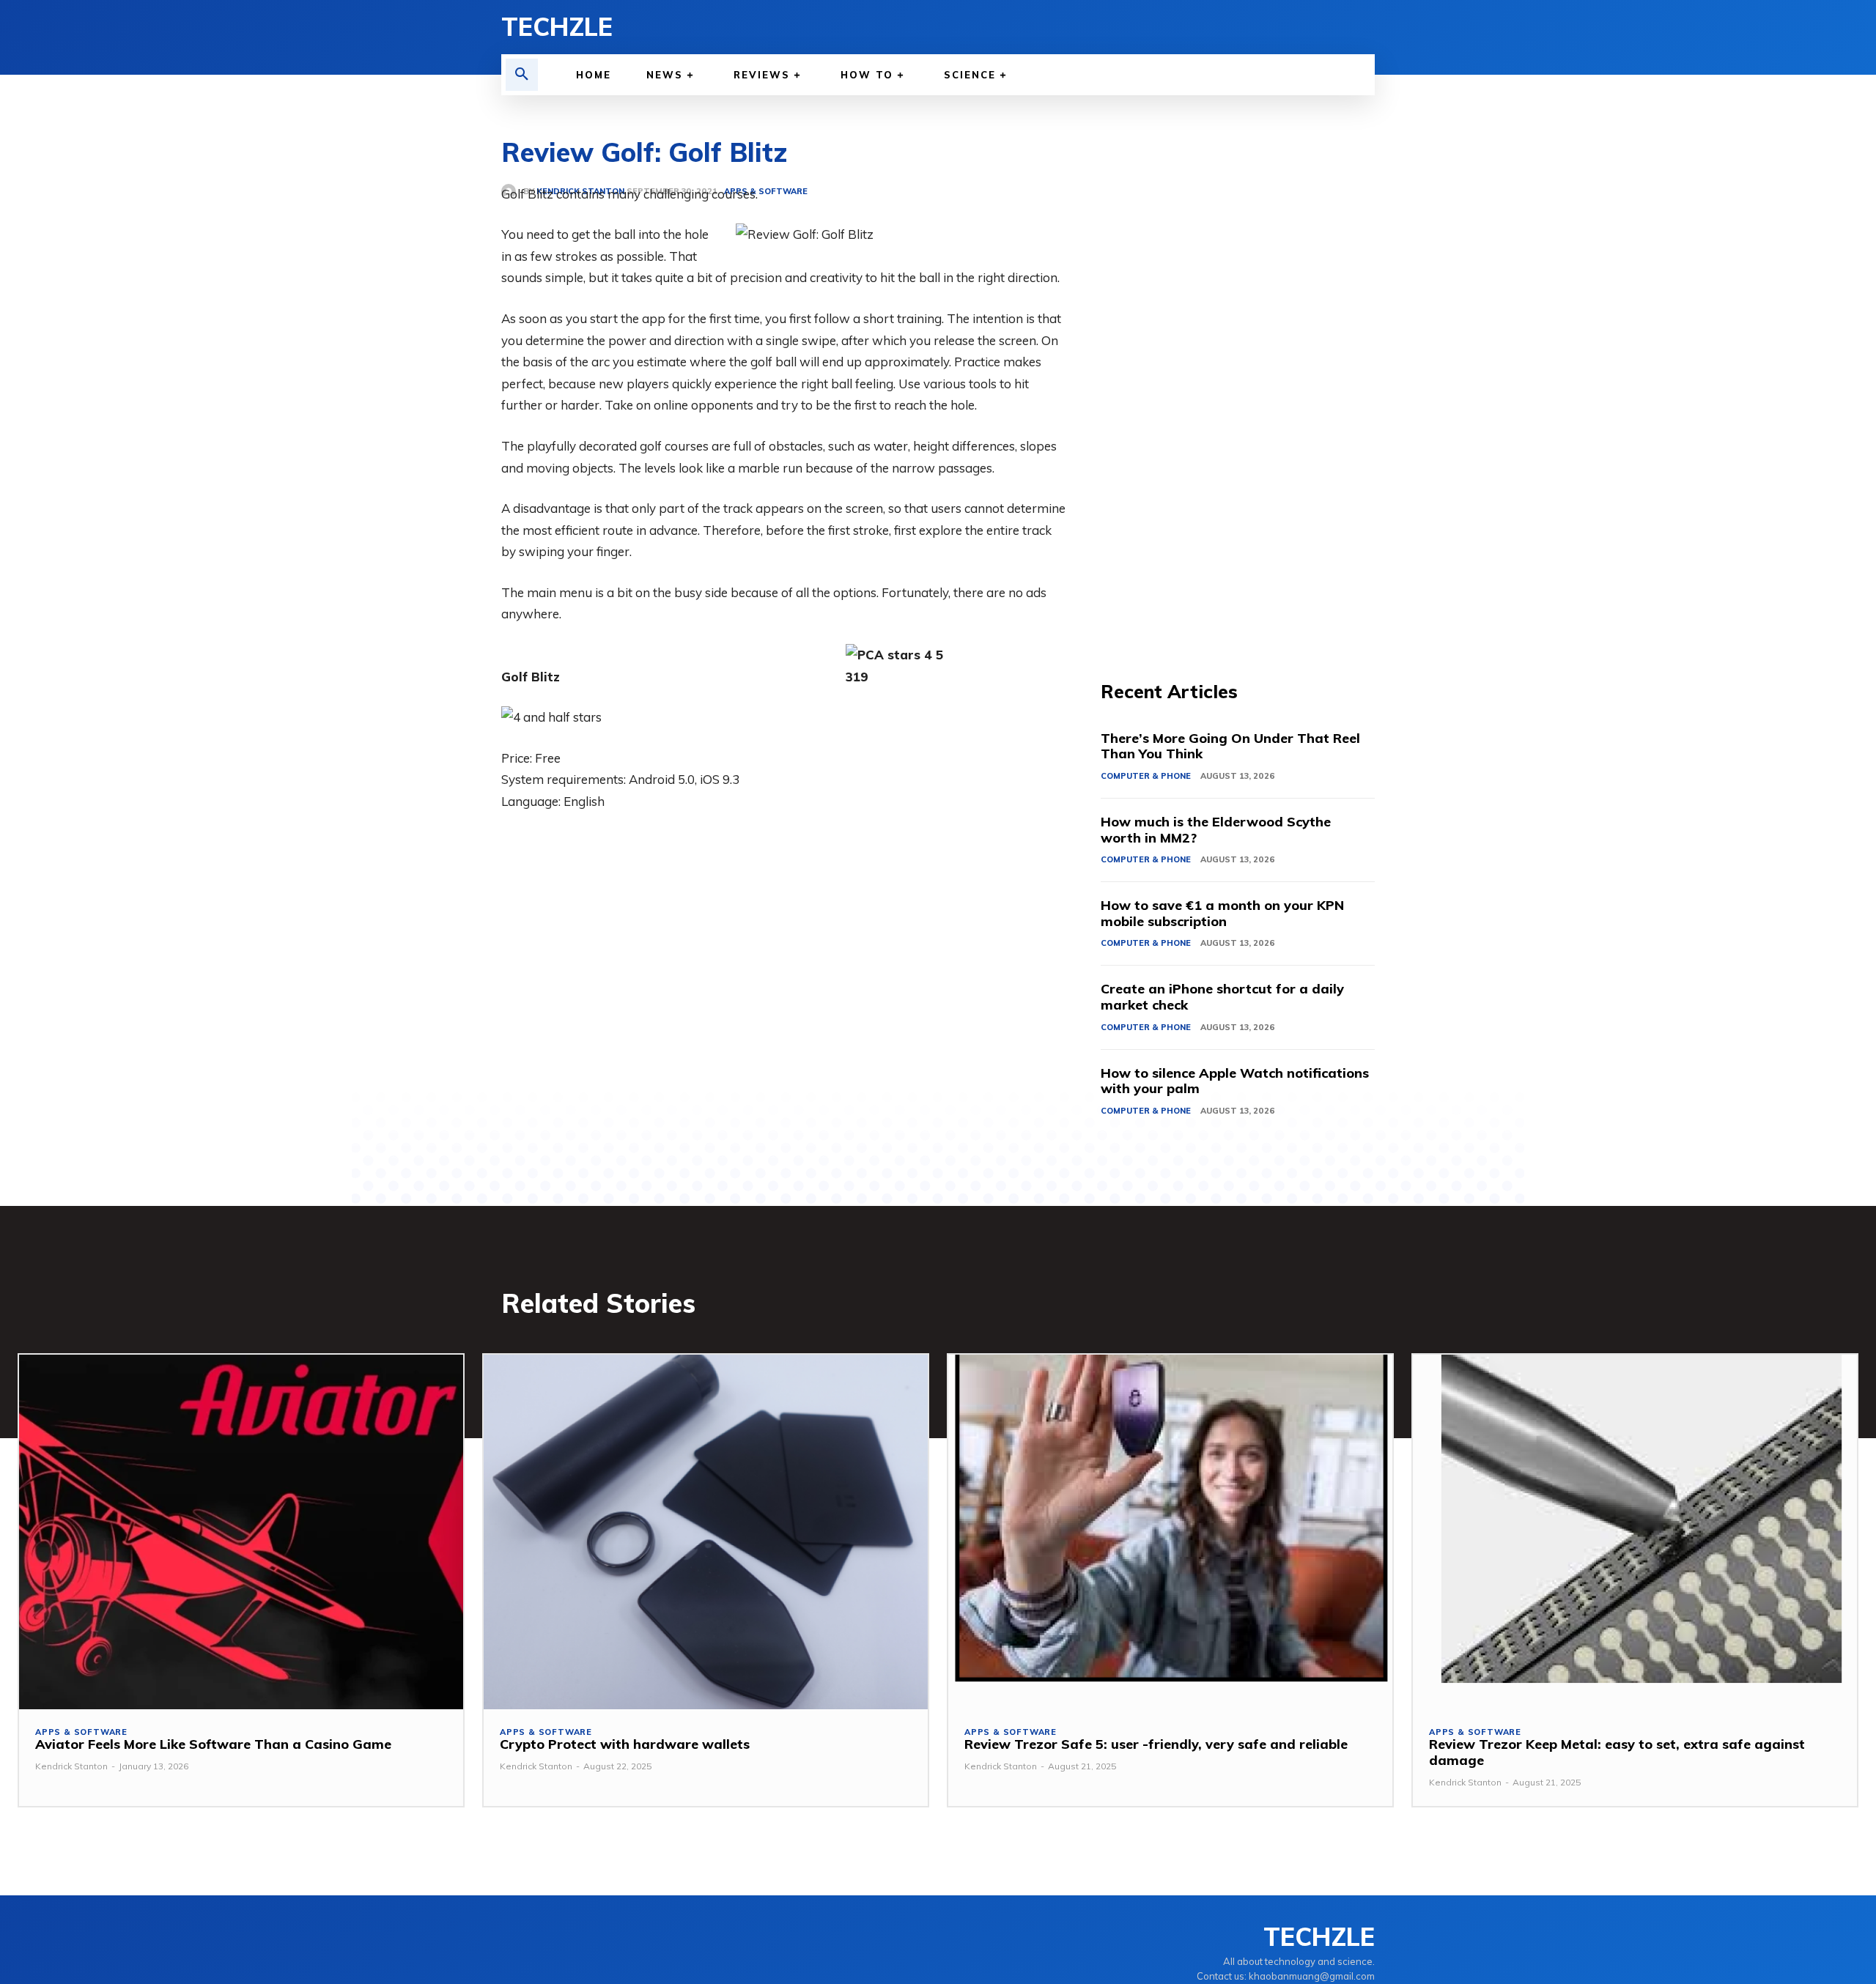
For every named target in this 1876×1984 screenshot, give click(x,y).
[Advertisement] (1238, 403)
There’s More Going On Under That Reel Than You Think (1230, 746)
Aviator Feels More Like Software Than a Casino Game (213, 1744)
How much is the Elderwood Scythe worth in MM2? (1216, 830)
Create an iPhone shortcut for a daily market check (1222, 997)
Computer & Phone (1146, 776)
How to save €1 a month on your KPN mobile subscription (1222, 913)
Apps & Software (81, 1732)
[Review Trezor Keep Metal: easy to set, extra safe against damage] (1635, 1532)
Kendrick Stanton (71, 1766)
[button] (522, 75)
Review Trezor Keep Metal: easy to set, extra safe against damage (1617, 1752)
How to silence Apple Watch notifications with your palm (1235, 1081)
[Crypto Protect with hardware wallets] (706, 1532)
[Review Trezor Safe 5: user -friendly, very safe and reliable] (1170, 1532)
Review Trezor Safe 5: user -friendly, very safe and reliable (1156, 1744)
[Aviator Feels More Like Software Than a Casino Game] (241, 1532)
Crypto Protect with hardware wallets (625, 1744)
